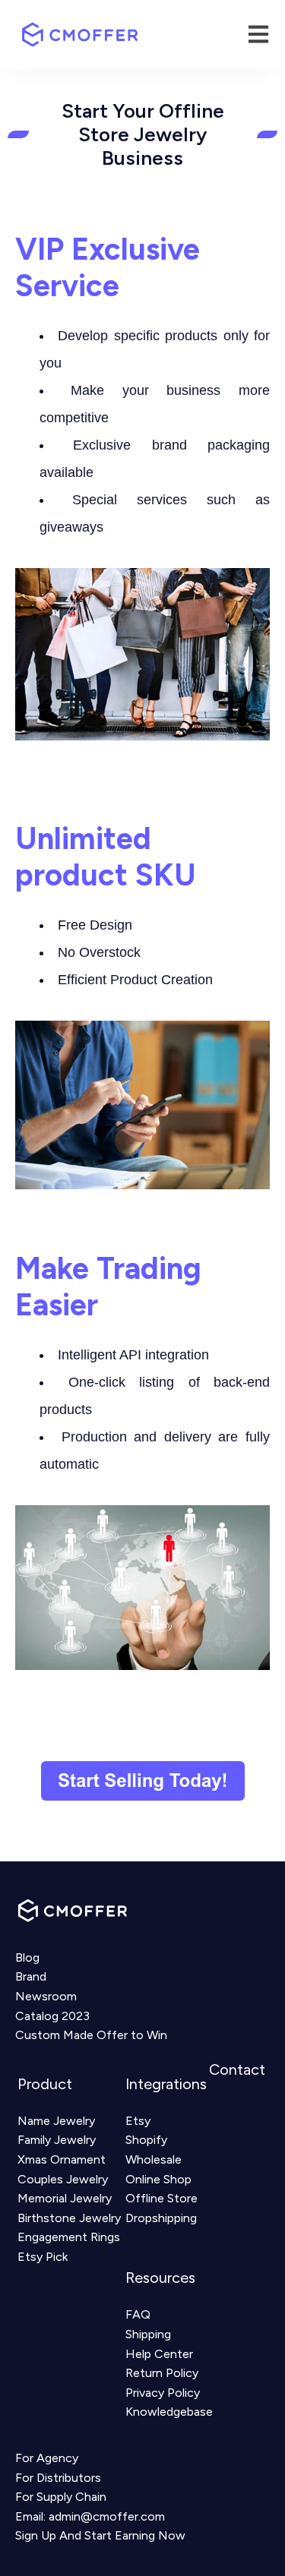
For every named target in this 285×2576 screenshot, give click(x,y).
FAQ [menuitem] (138, 2314)
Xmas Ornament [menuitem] (62, 2159)
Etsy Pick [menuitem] (43, 2257)
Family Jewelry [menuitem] (57, 2140)
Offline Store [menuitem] (161, 2198)
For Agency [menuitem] (47, 2458)
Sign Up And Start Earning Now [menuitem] (100, 2535)
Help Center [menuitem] (159, 2354)
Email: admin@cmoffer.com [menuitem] (90, 2516)
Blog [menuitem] (27, 1957)
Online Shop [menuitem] (158, 2179)
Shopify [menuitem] (146, 2140)
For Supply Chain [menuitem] (61, 2497)
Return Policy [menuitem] (162, 2373)
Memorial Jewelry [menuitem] (65, 2198)
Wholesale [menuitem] (154, 2159)
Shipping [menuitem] (148, 2334)
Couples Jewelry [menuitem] (63, 2179)
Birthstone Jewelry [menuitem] (69, 2218)
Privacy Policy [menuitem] (163, 2393)
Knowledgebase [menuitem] (169, 2412)
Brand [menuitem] (31, 1976)
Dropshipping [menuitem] (161, 2218)
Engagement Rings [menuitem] (69, 2237)
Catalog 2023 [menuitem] (52, 2016)
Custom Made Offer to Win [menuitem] (91, 2035)
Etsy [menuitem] (138, 2121)
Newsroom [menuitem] (46, 1996)
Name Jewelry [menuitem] (56, 2121)
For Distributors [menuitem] (58, 2478)
